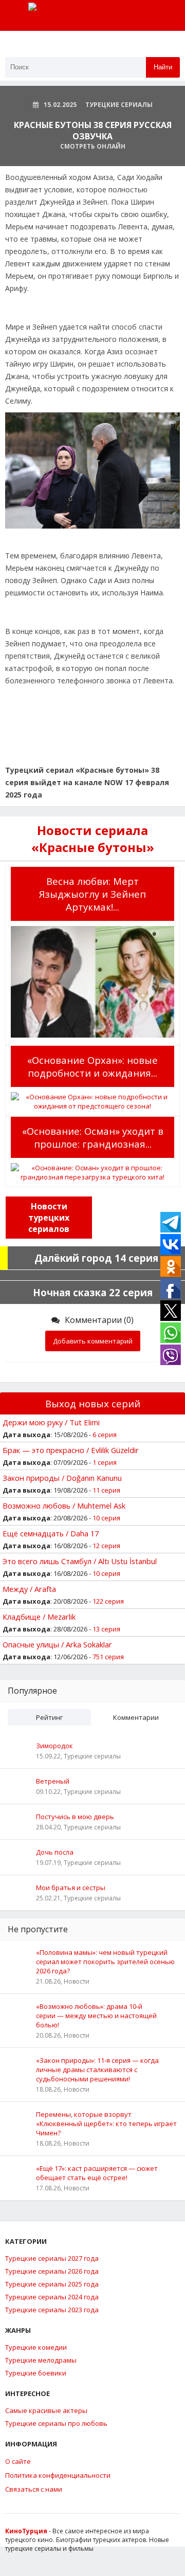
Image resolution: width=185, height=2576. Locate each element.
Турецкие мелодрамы (41, 2360)
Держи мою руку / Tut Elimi (51, 1422)
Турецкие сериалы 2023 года (52, 2310)
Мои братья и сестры (71, 1888)
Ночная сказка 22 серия (93, 1292)
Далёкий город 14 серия (96, 1258)
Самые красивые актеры (46, 2410)
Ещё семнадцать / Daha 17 (51, 1533)
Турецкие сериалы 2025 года (52, 2284)
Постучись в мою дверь (75, 1817)
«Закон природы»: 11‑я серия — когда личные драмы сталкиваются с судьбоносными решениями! (97, 2070)
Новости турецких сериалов (49, 1218)
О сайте (18, 2461)
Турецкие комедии (36, 2347)
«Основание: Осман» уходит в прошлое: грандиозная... (93, 1137)
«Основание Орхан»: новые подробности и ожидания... (92, 1066)
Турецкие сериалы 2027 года (52, 2258)
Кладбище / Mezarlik (39, 1617)
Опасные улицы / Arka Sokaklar (57, 1644)
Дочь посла (55, 1852)
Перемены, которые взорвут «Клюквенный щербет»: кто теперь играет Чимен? (106, 2124)
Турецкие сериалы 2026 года (52, 2271)
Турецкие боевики (36, 2373)
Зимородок (54, 1746)
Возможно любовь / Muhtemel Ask (64, 1505)
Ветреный (53, 1781)
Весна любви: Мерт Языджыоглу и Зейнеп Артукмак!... (92, 894)
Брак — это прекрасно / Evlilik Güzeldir (71, 1450)
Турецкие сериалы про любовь (56, 2423)
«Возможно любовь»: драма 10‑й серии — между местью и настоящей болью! (96, 2016)
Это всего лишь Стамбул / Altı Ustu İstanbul (80, 1561)
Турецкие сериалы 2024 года (52, 2297)
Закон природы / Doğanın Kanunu (62, 1478)
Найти (163, 67)
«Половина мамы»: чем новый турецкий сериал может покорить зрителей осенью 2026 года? (105, 1962)
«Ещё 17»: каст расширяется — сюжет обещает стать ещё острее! (97, 2173)
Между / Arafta (29, 1589)
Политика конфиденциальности (58, 2475)
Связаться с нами (34, 2489)
